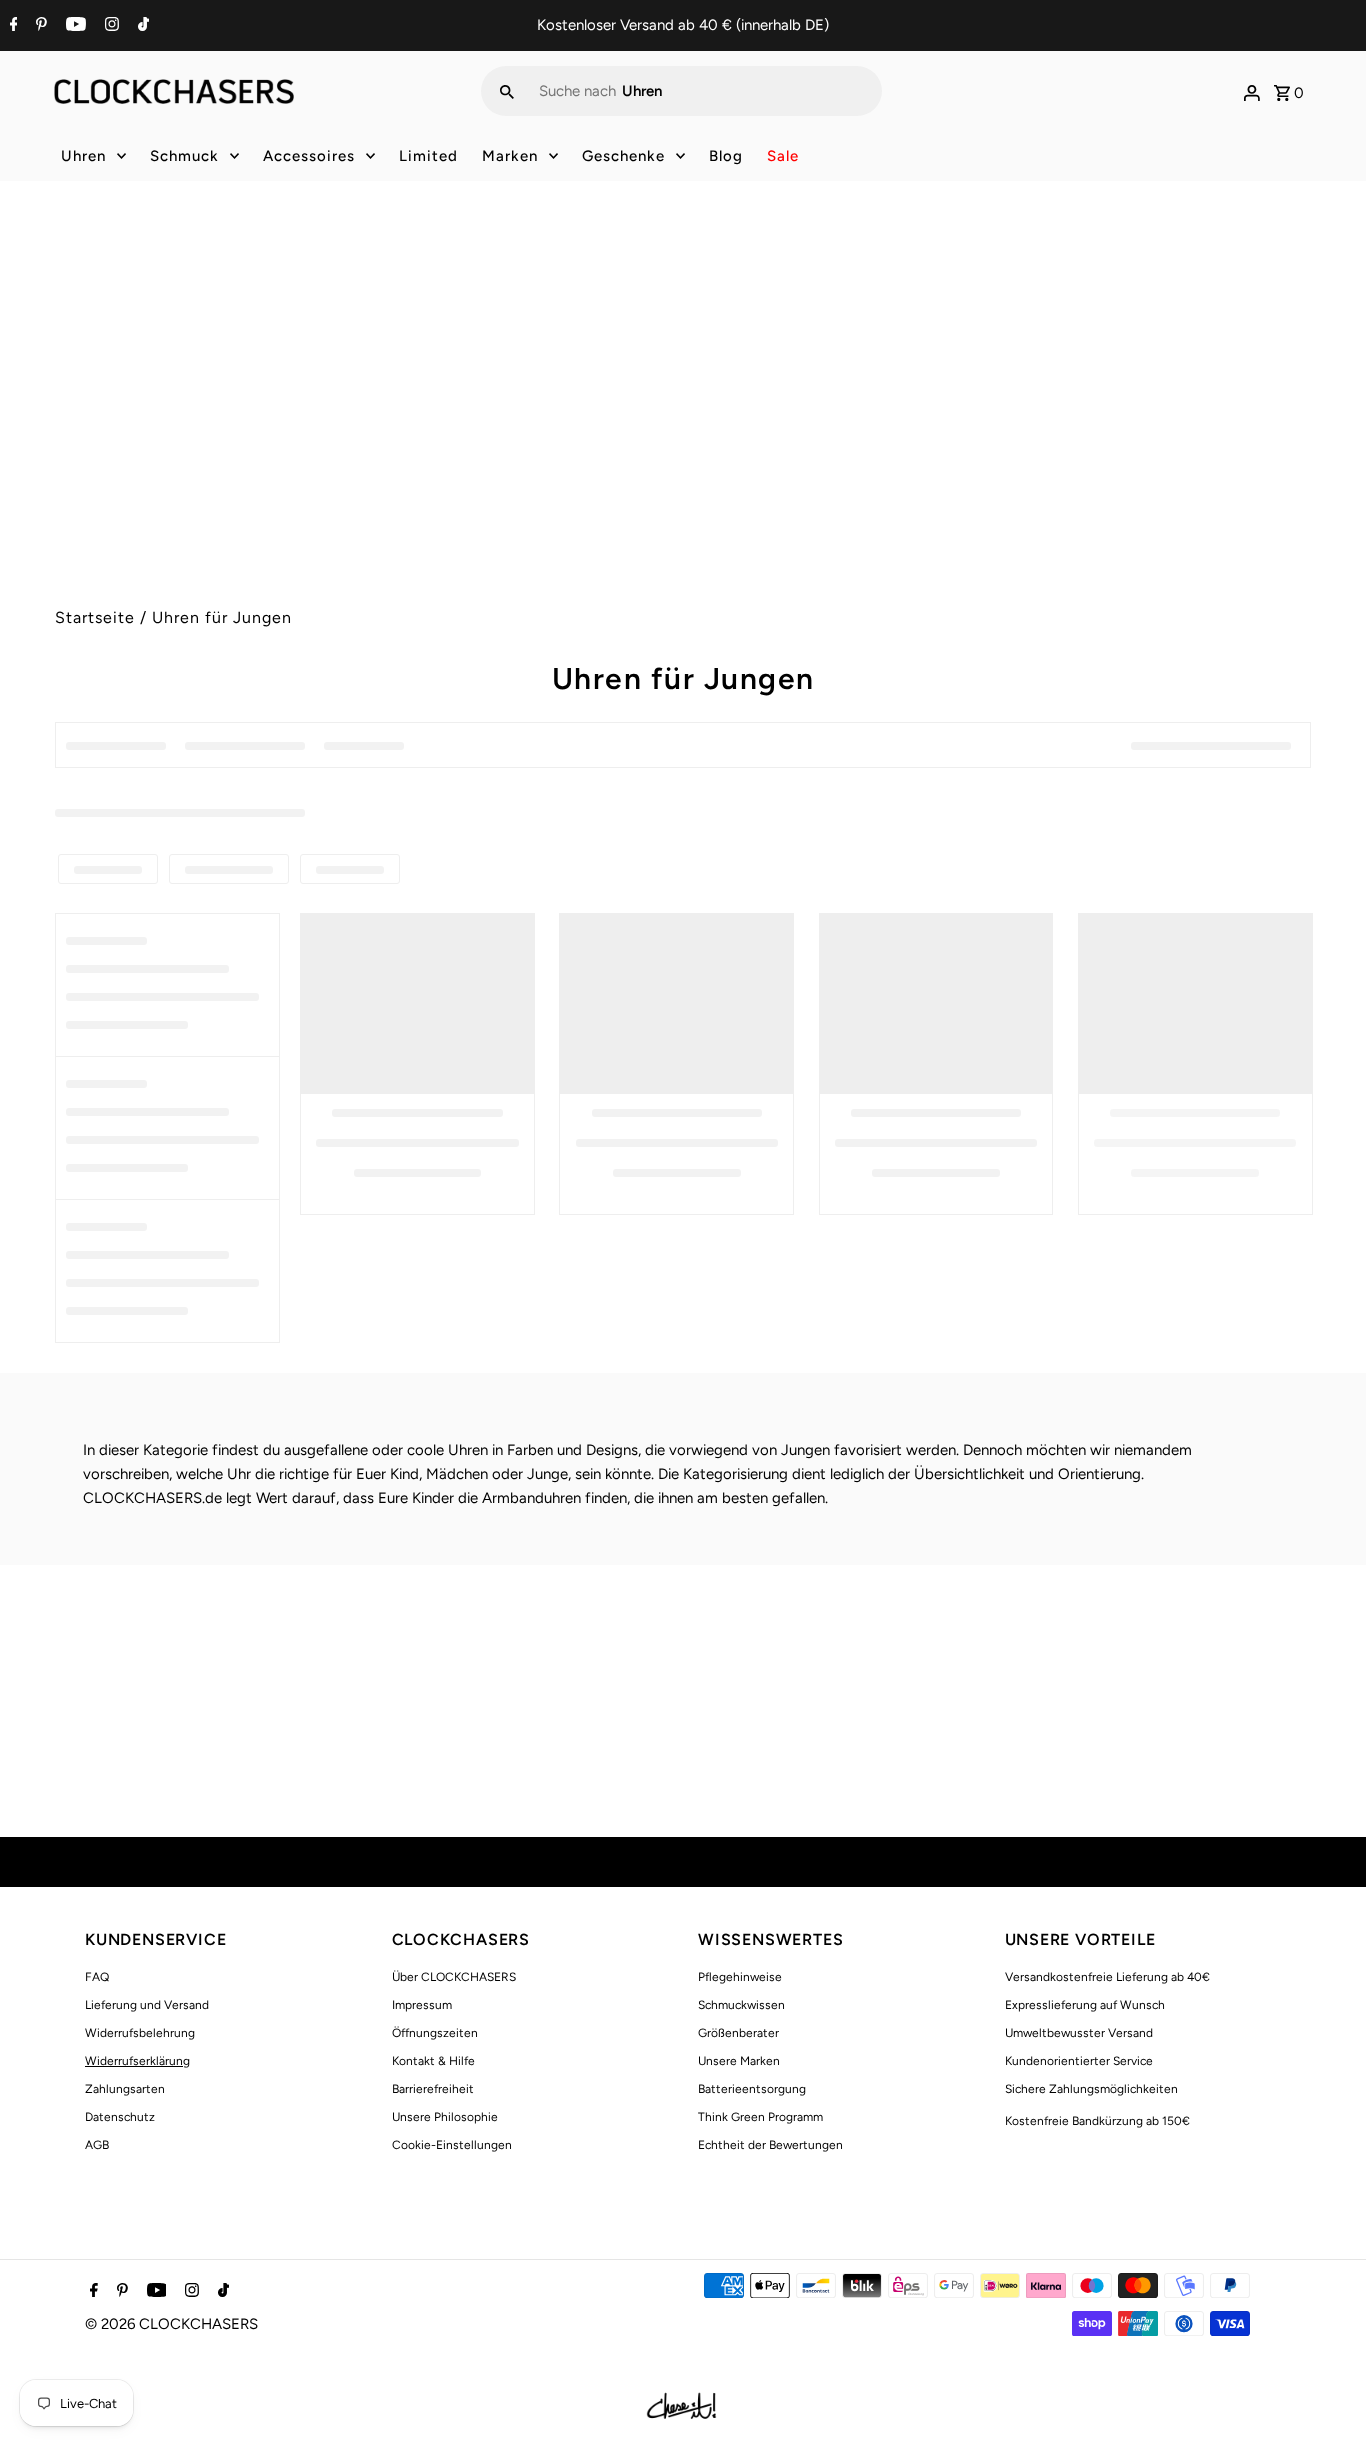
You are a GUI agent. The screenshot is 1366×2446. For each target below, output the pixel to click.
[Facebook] (11, 26)
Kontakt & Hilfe (433, 2061)
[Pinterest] (39, 26)
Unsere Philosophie (445, 2117)
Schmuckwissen (741, 2005)
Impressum (422, 2005)
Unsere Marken (739, 2061)
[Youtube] (73, 26)
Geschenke (623, 156)
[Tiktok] (141, 26)
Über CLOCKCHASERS (454, 1977)
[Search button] (507, 91)
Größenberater (738, 2033)
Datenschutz (120, 2117)
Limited (428, 156)
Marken (510, 156)
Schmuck (184, 156)
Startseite (95, 617)
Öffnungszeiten (435, 2033)
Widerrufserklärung (137, 2061)
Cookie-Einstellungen (452, 2145)
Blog (726, 156)
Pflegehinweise (740, 1977)
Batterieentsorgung (752, 2089)
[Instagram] (109, 26)
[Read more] (1252, 91)
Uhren (83, 156)
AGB (97, 2145)
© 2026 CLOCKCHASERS (171, 2324)
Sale (783, 156)
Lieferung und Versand (147, 2005)
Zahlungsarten (125, 2089)
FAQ (97, 1977)
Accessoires (309, 156)
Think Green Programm (760, 2117)
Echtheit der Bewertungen (770, 2145)
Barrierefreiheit (433, 2089)
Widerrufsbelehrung (140, 2033)
